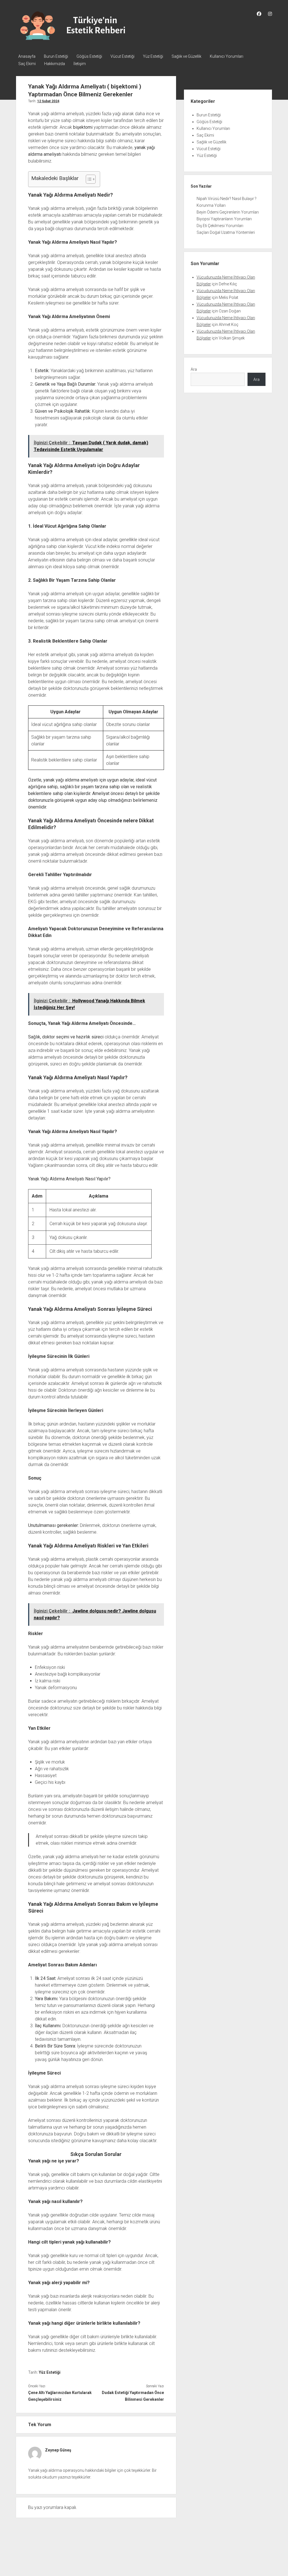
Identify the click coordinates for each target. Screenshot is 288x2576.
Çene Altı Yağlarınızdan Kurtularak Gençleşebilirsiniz (60, 2396)
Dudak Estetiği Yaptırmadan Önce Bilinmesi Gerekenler (133, 2396)
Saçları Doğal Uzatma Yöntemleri (226, 232)
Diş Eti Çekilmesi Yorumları (220, 226)
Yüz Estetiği (153, 56)
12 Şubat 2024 (48, 101)
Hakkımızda (55, 64)
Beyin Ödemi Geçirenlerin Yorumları (228, 212)
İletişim (80, 64)
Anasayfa (27, 56)
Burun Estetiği (56, 56)
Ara (194, 369)
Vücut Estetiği (122, 56)
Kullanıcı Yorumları (227, 56)
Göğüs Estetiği (89, 56)
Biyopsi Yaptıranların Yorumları (224, 219)
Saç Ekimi (27, 64)
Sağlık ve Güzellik (186, 56)
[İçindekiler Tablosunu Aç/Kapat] (88, 179)
